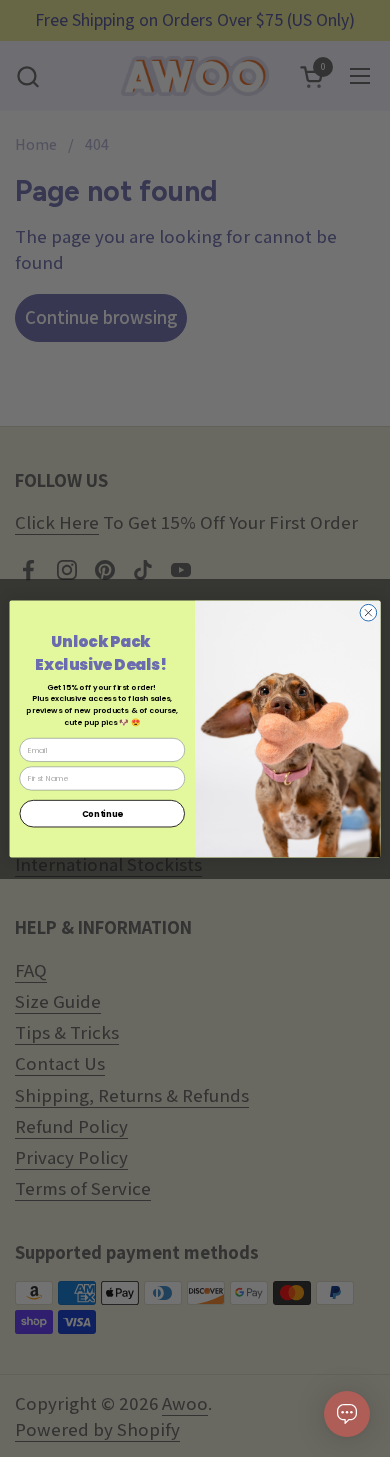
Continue (102, 813)
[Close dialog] (368, 612)
